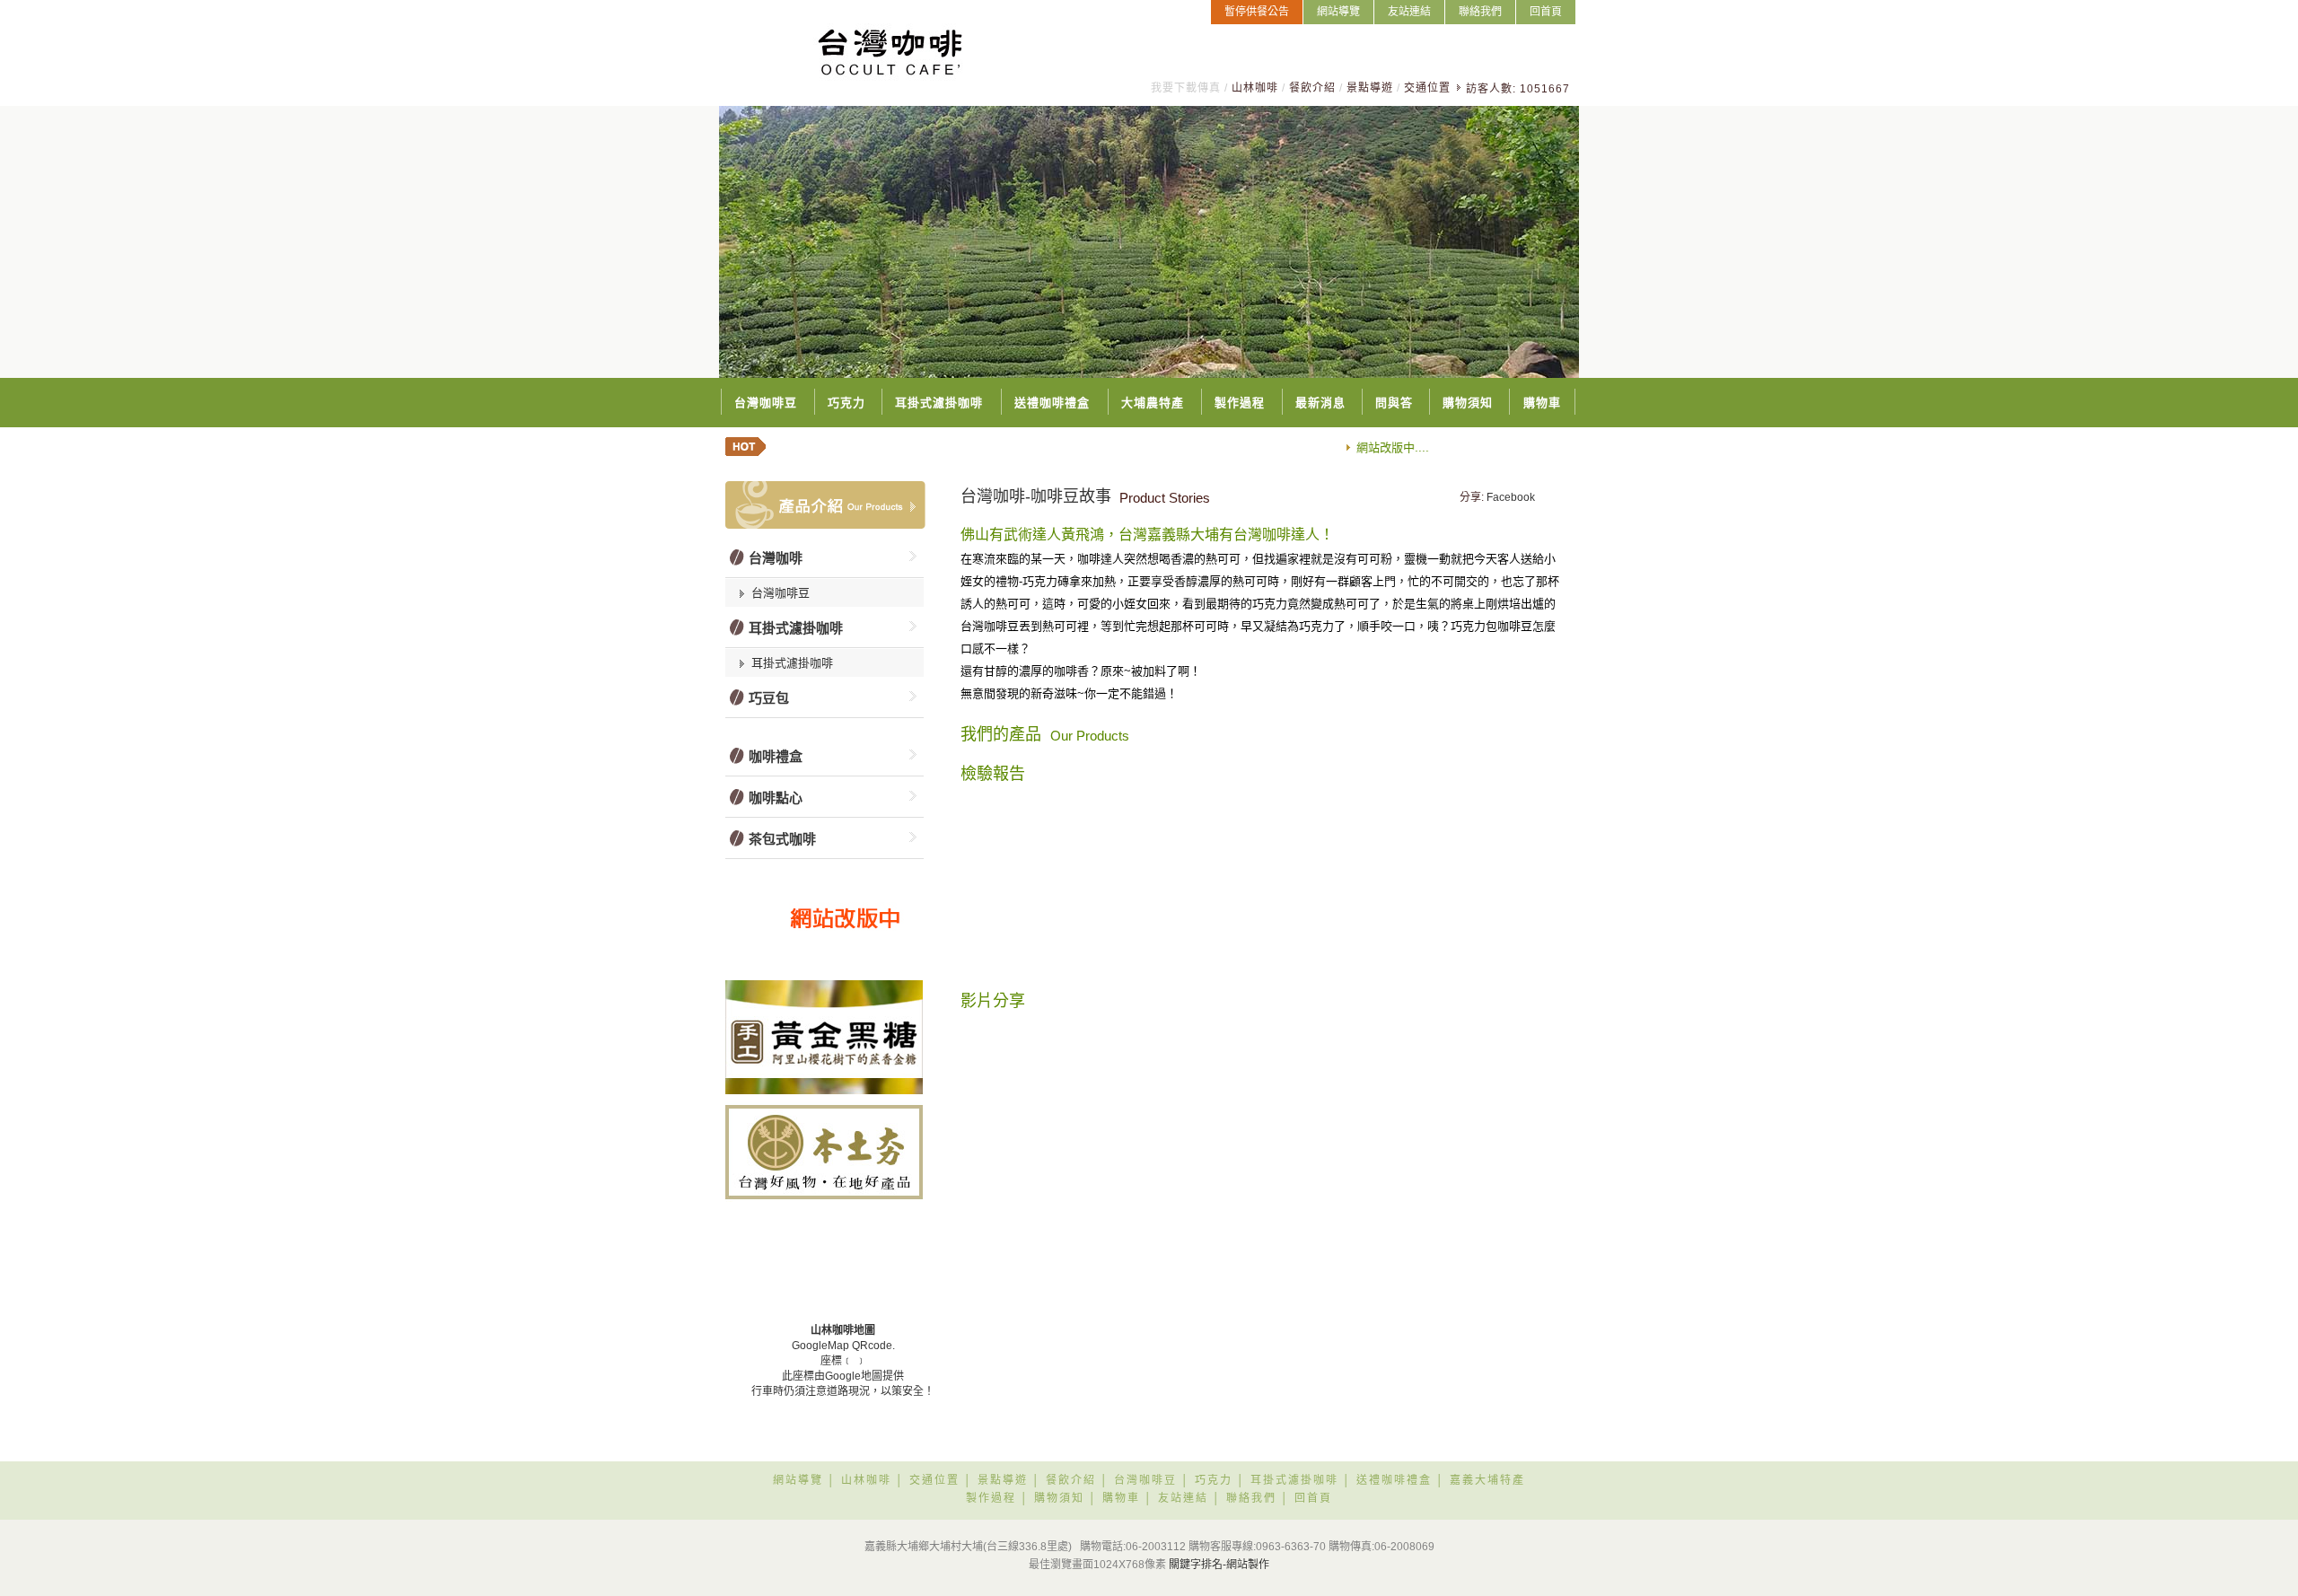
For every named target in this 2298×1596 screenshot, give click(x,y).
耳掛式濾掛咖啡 (939, 403)
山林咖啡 (1255, 88)
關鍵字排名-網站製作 (1219, 1565)
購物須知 (1468, 403)
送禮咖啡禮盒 (1052, 403)
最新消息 (1320, 403)
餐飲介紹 (1312, 88)
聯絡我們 (1480, 12)
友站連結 (1409, 12)
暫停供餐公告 (1257, 12)
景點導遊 (1370, 88)
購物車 (1542, 403)
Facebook (1511, 497)
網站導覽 (1338, 12)
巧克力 (846, 403)
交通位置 (1427, 88)
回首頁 (1546, 12)
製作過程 (1240, 403)
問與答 (1394, 403)
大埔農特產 (1153, 403)
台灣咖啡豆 (766, 403)
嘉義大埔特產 (1487, 1480)
